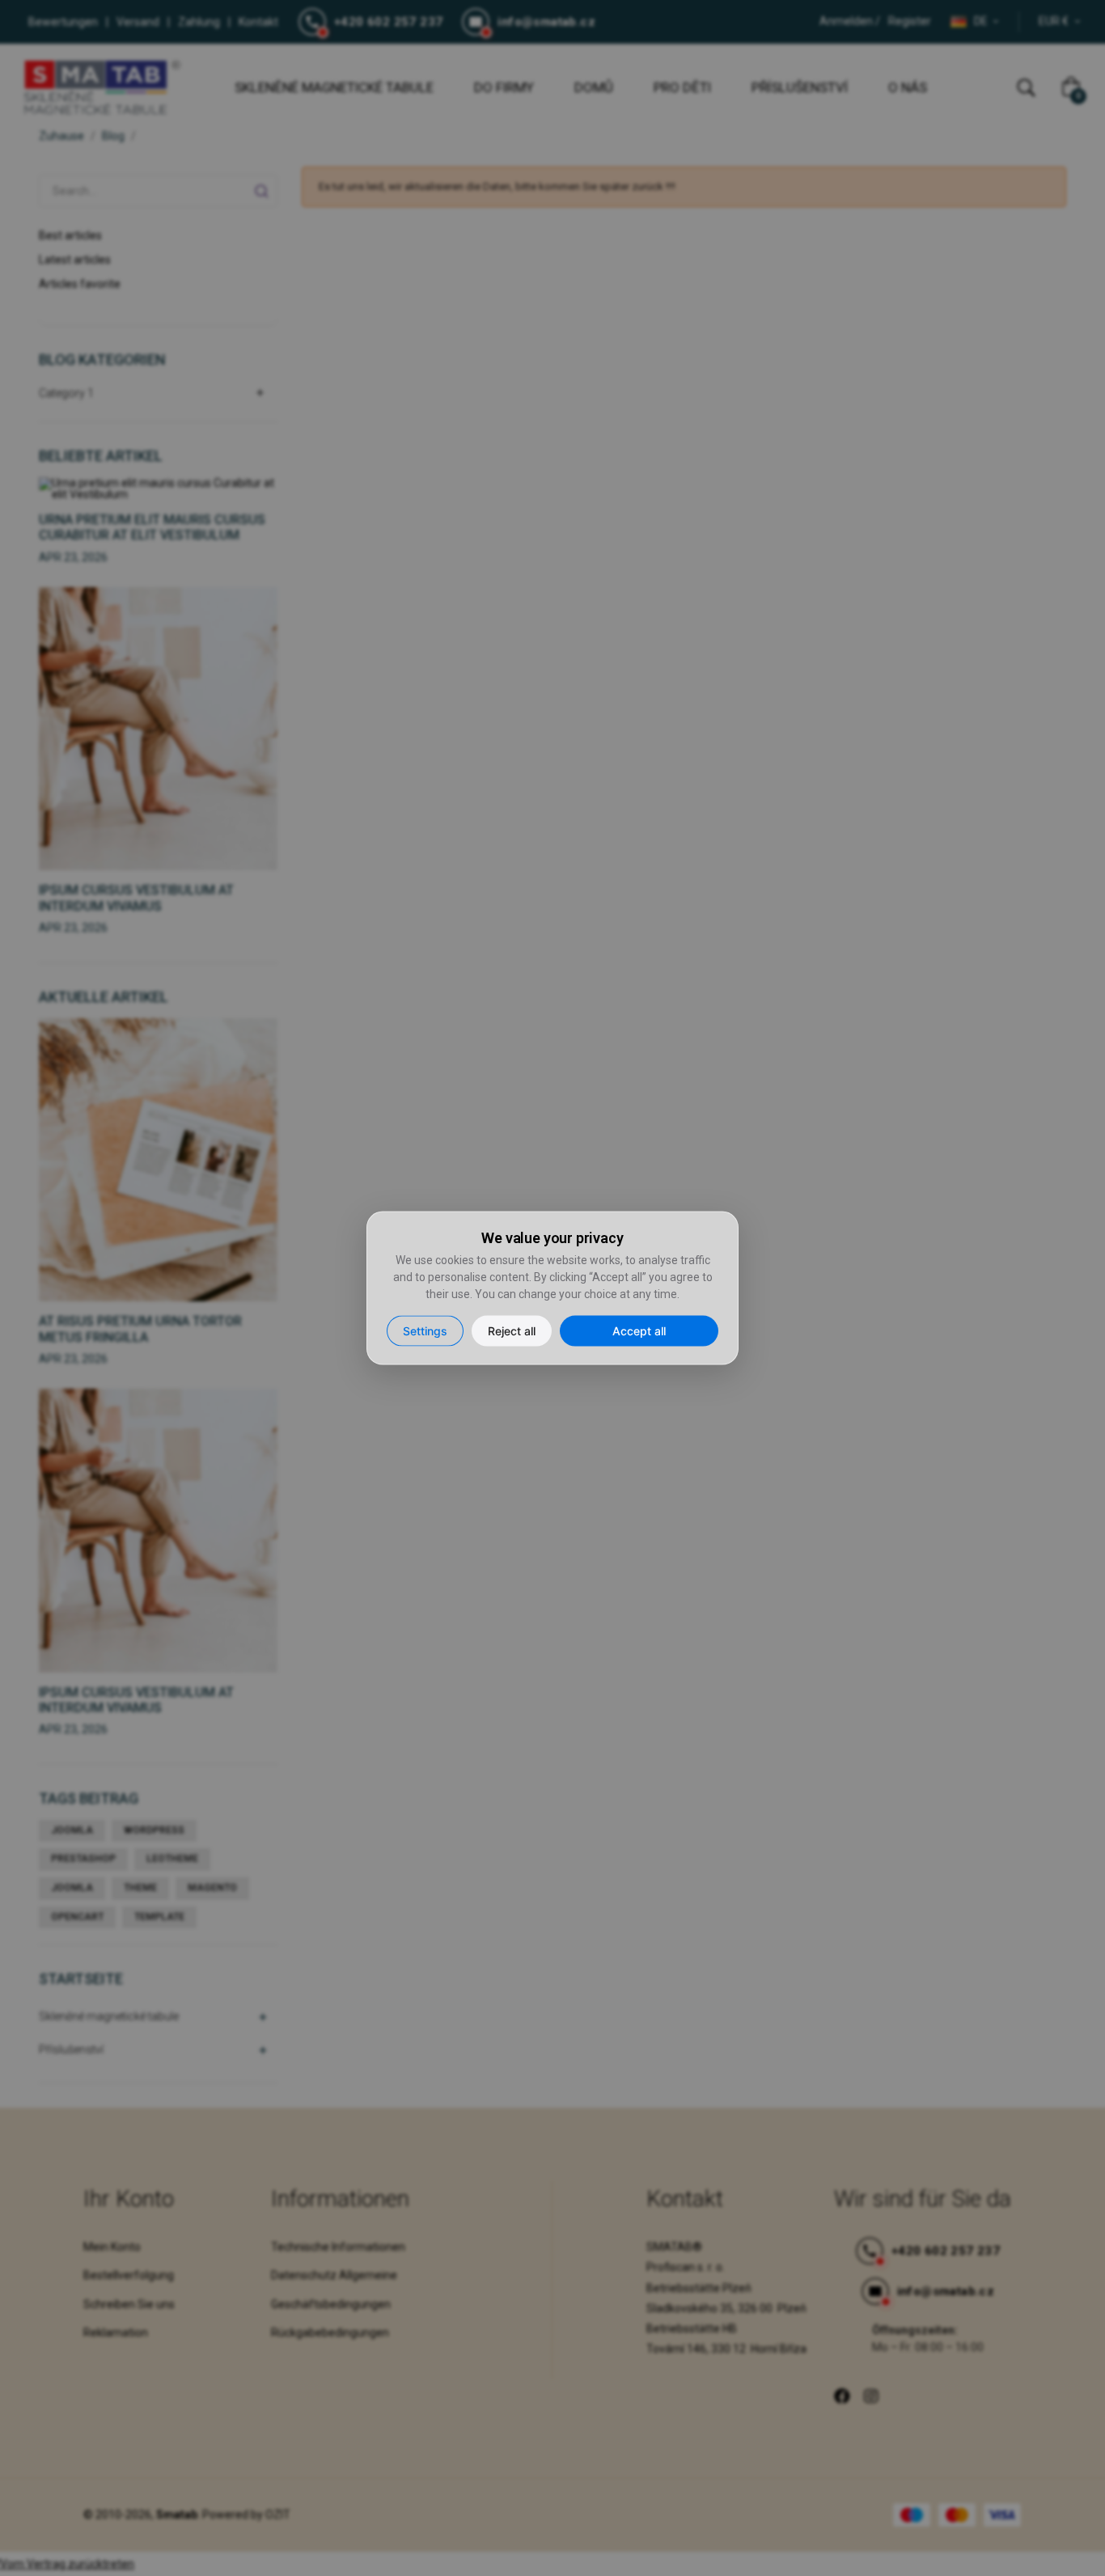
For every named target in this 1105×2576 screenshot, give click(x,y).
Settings (425, 1331)
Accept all (639, 1331)
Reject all (512, 1331)
